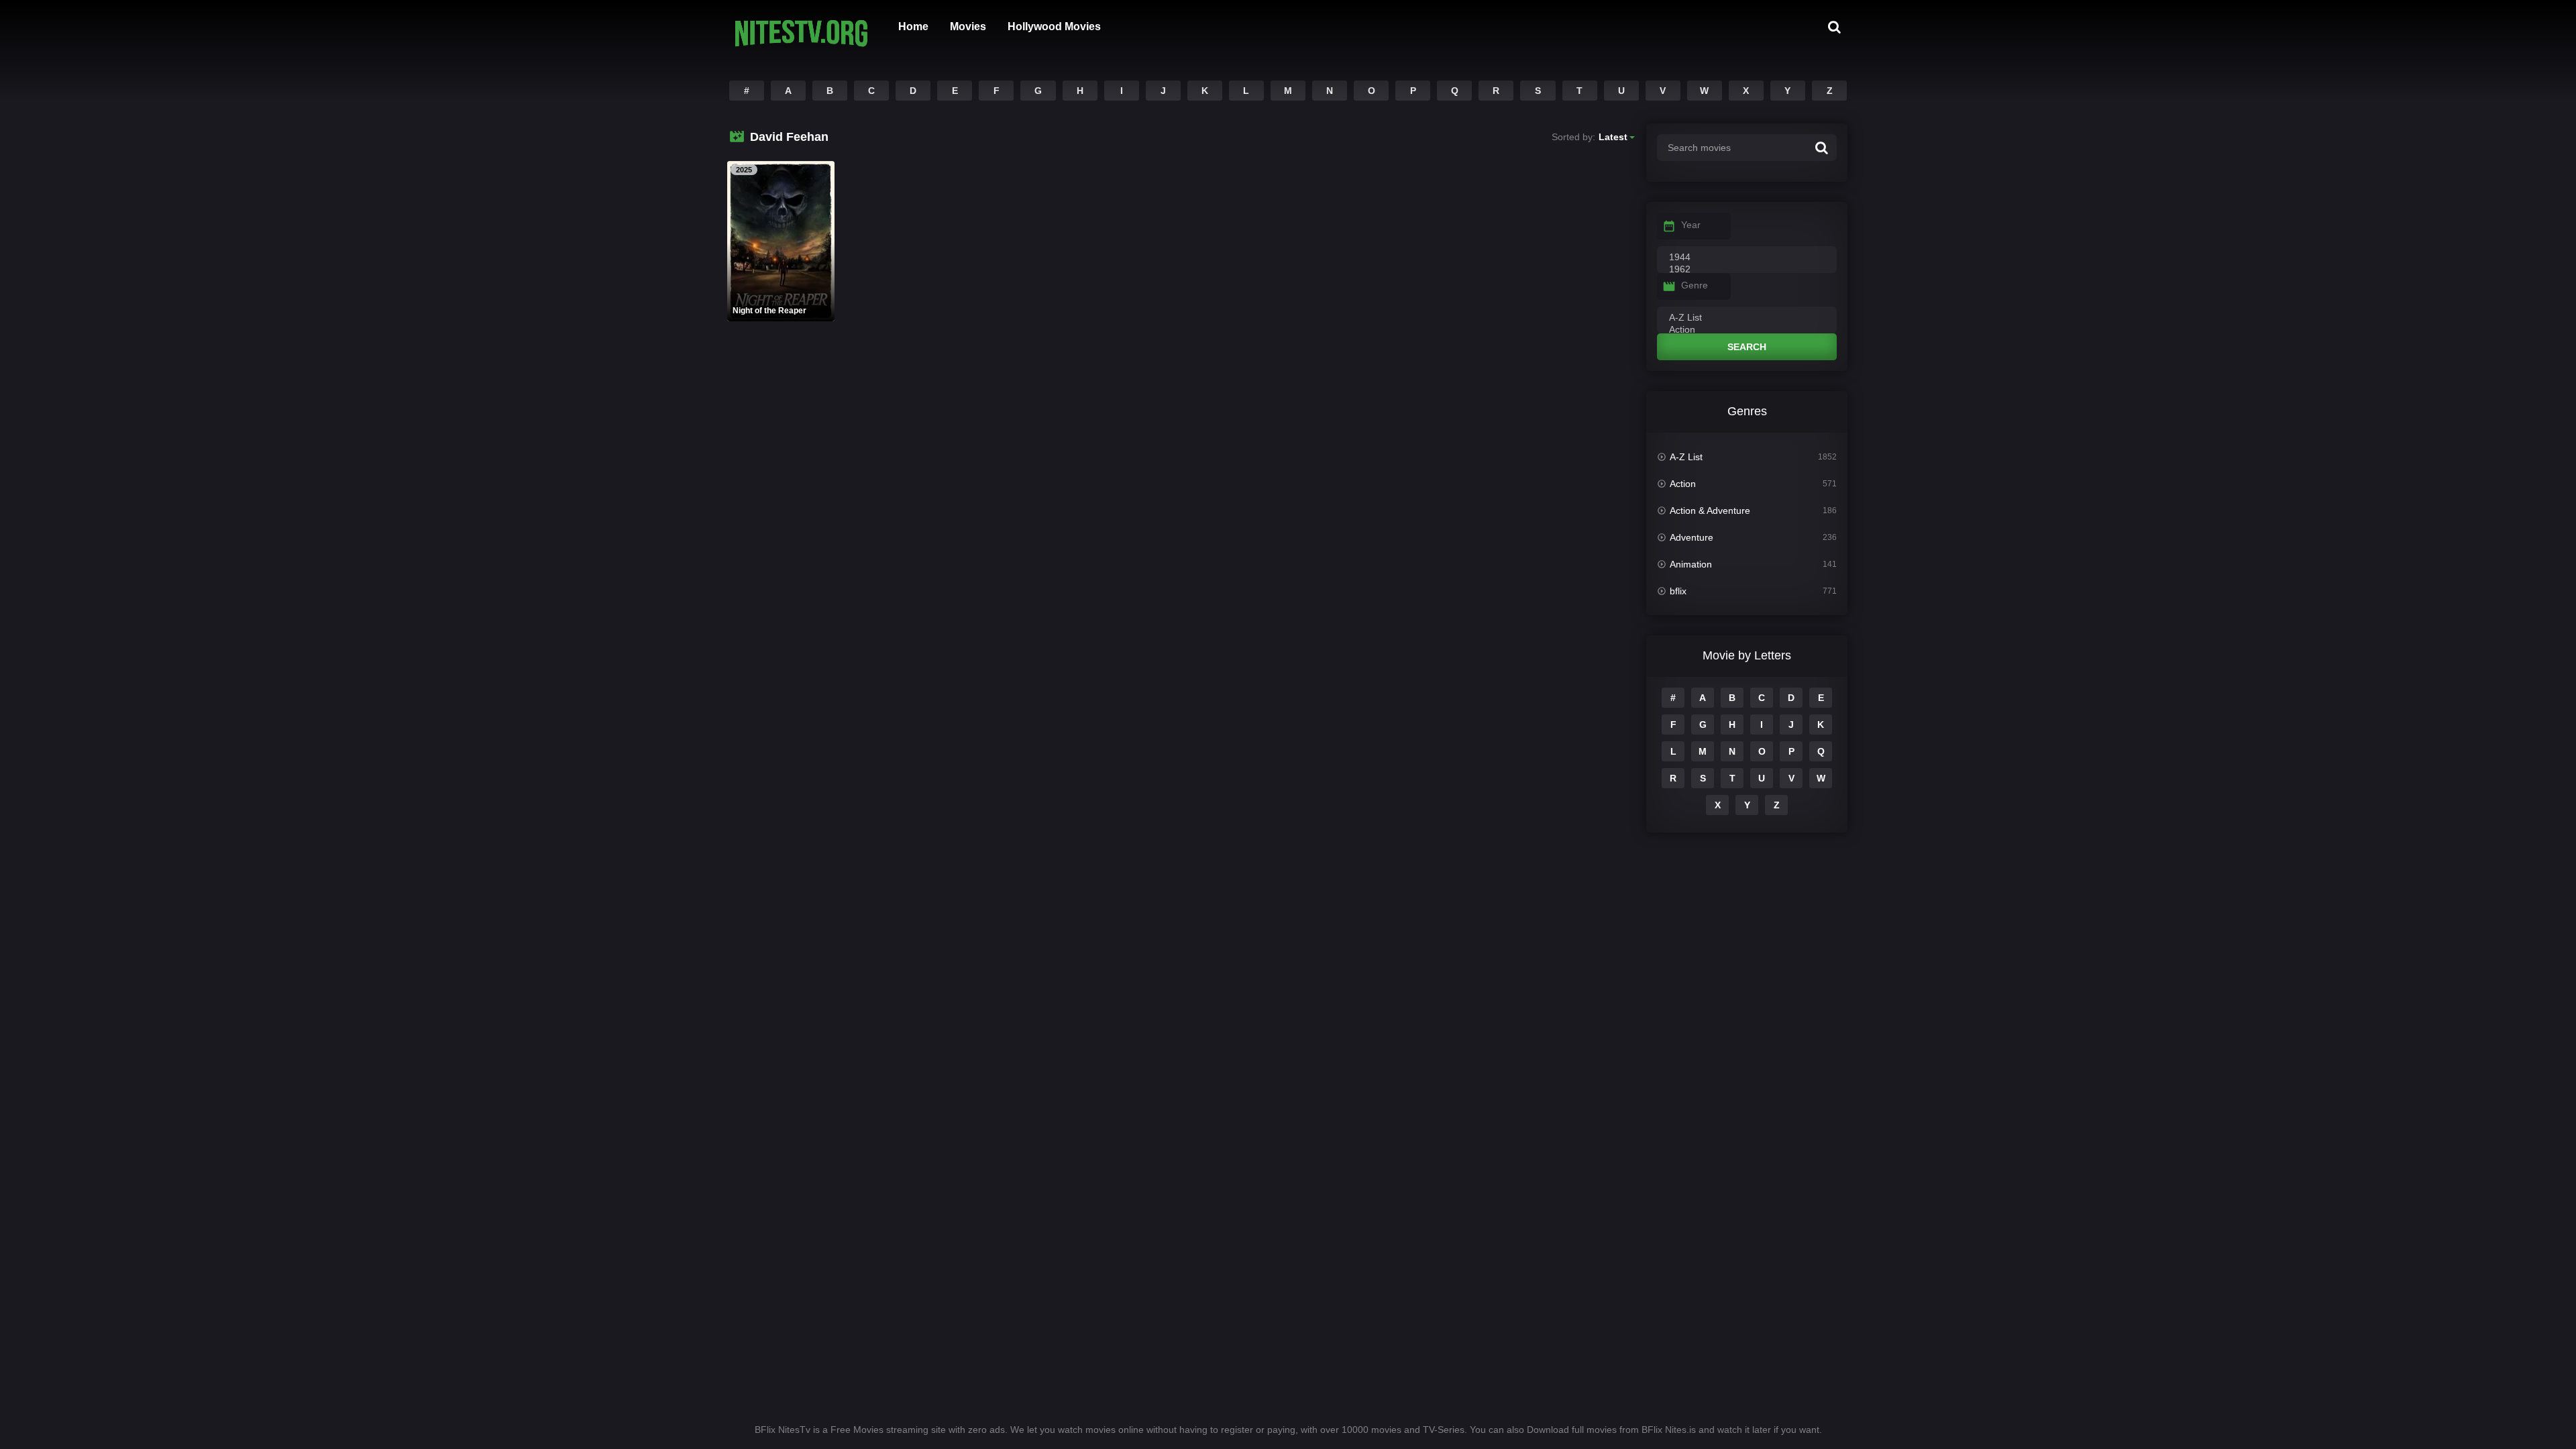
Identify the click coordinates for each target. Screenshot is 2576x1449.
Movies (968, 26)
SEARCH (1747, 347)
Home (913, 26)
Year (1691, 225)
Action (1683, 484)
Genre (1695, 285)
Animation (1691, 564)
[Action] (1747, 330)
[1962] (1747, 270)
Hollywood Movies (1054, 26)
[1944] (1747, 258)
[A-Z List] (1747, 318)
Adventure (1692, 537)
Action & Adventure (1710, 511)
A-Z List (1686, 457)
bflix (1678, 591)
